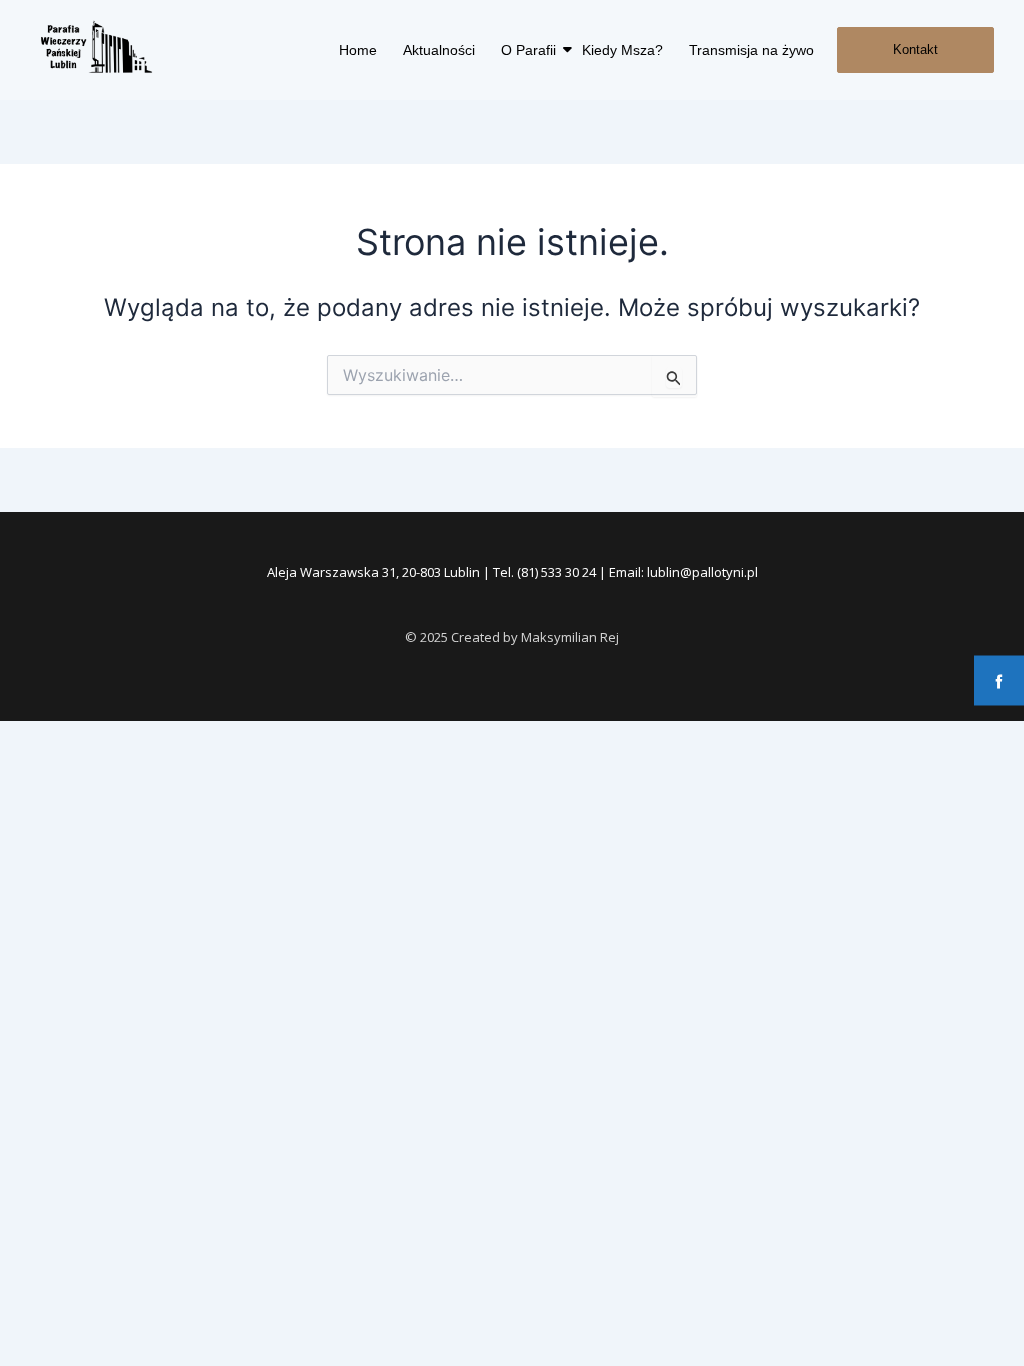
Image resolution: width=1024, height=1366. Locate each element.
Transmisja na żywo (751, 50)
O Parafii (528, 50)
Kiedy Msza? (622, 50)
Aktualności (439, 50)
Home (358, 50)
